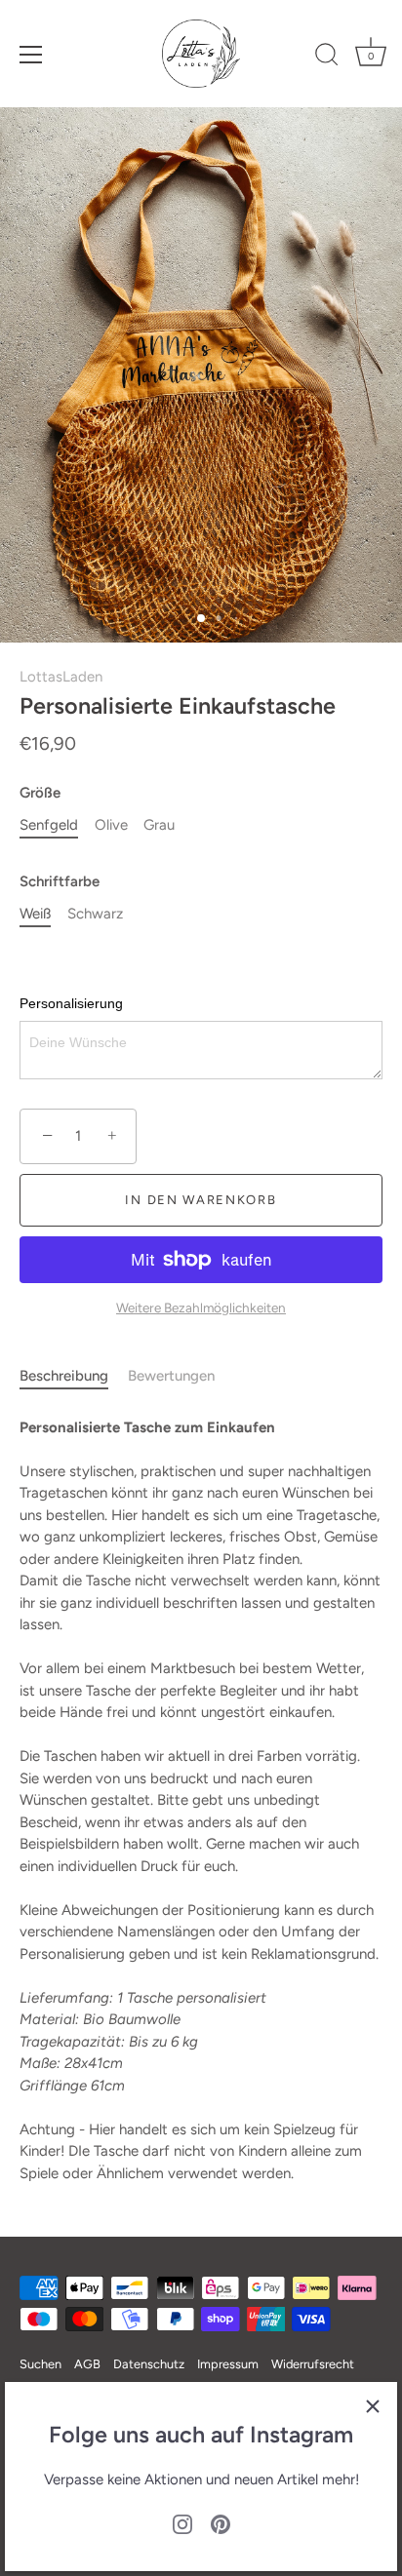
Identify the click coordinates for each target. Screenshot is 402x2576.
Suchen (40, 2364)
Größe (40, 793)
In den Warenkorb (201, 1200)
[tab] (74, 1376)
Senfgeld (49, 825)
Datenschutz (149, 2364)
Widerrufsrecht (313, 2364)
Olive (111, 825)
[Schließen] (373, 2406)
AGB (87, 2364)
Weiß (35, 914)
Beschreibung (64, 1376)
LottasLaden (61, 677)
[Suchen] (327, 58)
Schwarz (95, 914)
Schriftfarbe (60, 881)
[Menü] (31, 55)
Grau (159, 825)
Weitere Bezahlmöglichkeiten (201, 1308)
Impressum (228, 2364)
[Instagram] (182, 2523)
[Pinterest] (221, 2523)
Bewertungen (171, 1376)
